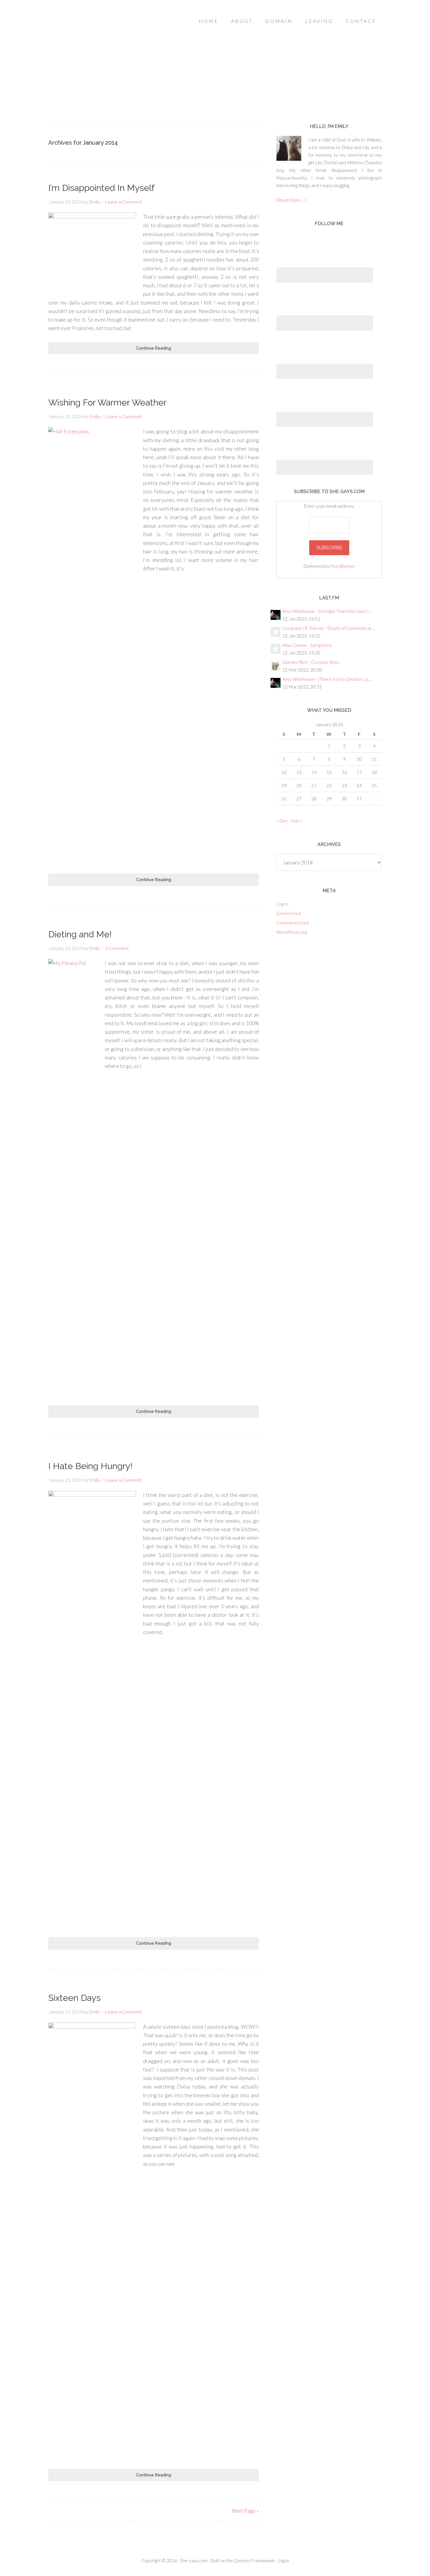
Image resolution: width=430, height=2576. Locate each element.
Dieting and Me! (80, 934)
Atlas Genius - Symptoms (307, 645)
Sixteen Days (74, 1998)
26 (284, 798)
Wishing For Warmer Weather (107, 402)
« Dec (282, 821)
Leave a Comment (123, 202)
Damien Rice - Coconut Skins (311, 662)
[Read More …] (291, 200)
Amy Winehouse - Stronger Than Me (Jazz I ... (327, 611)
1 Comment (117, 948)
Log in (282, 904)
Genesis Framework (254, 2560)
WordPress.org (292, 932)
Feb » (296, 821)
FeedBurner (343, 566)
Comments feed (293, 923)
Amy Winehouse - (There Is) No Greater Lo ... (327, 679)
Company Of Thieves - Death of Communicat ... (329, 628)
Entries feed (289, 913)
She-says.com (194, 2560)
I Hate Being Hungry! (90, 1466)
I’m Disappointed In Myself (102, 188)
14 (314, 772)
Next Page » (245, 2511)
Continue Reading (154, 348)
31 (359, 798)
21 (314, 785)
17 (359, 772)
